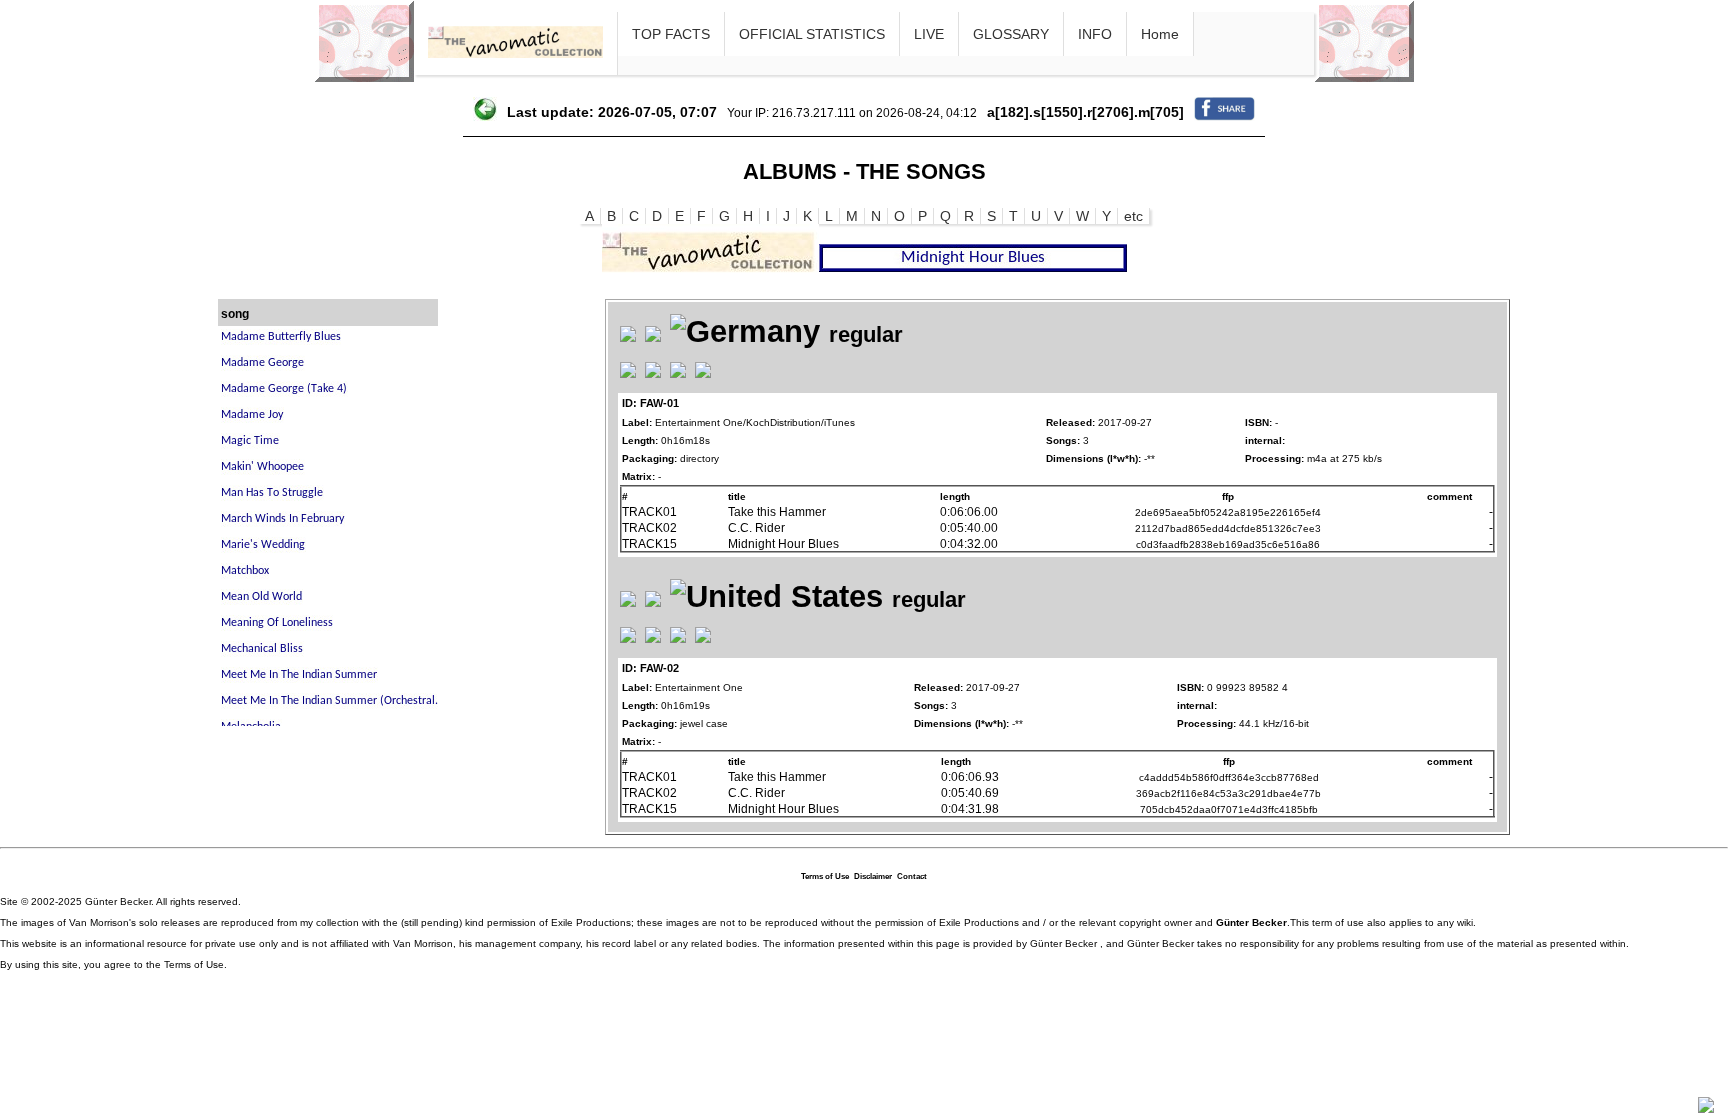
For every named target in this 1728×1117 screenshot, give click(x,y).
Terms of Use (825, 876)
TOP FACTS (671, 34)
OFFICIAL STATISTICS (812, 34)
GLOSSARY (1011, 34)
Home (1160, 34)
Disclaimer (873, 876)
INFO (1095, 34)
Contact (912, 876)
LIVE (929, 34)
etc (1133, 216)
